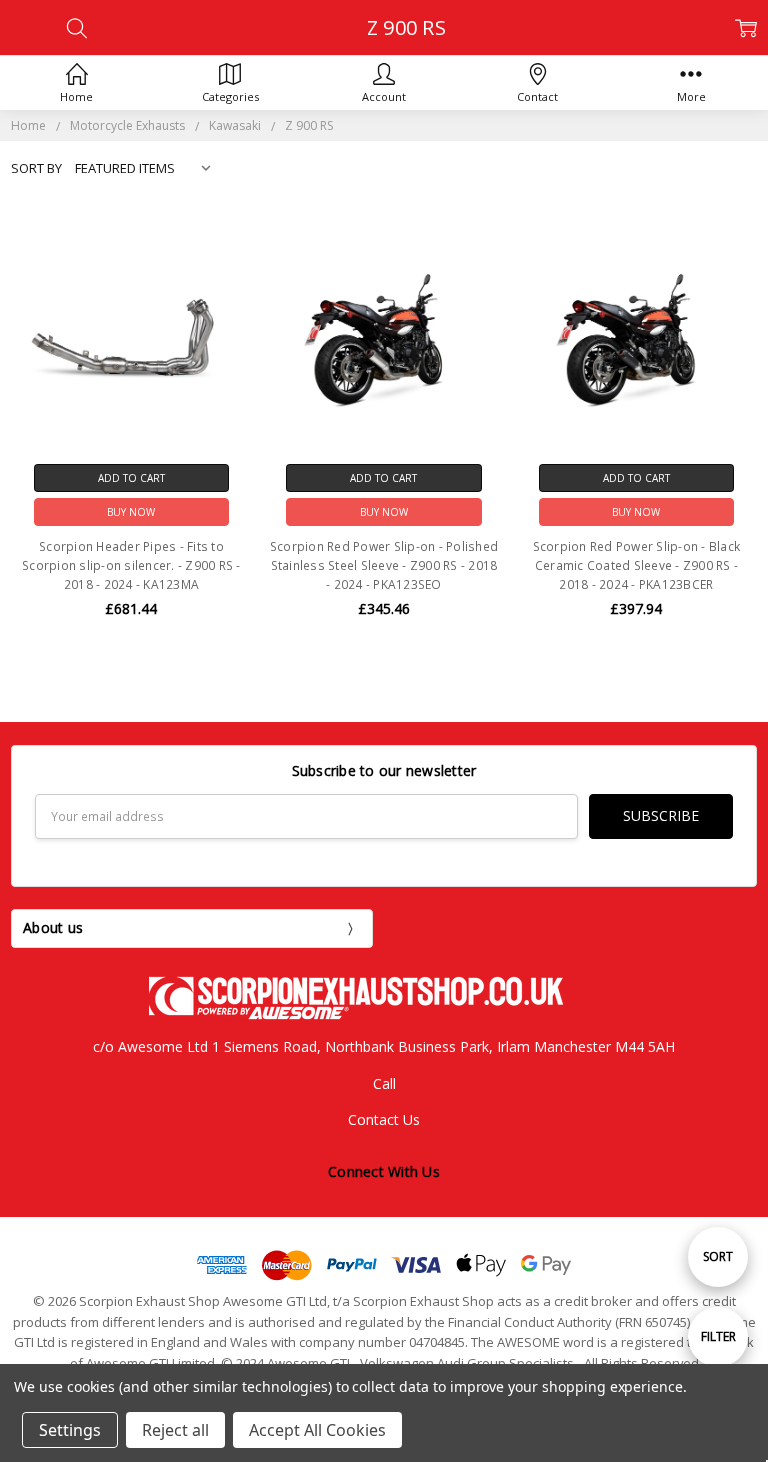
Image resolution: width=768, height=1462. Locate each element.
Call (384, 1083)
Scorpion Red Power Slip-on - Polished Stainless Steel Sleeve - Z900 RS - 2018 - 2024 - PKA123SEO (384, 565)
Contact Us (384, 1119)
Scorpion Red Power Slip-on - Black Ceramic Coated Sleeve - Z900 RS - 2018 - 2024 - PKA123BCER (637, 565)
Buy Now (131, 512)
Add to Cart (131, 478)
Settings (70, 1430)
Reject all (175, 1430)
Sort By (36, 168)
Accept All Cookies (317, 1430)
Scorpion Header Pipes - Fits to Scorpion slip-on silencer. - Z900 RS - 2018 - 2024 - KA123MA (131, 565)
